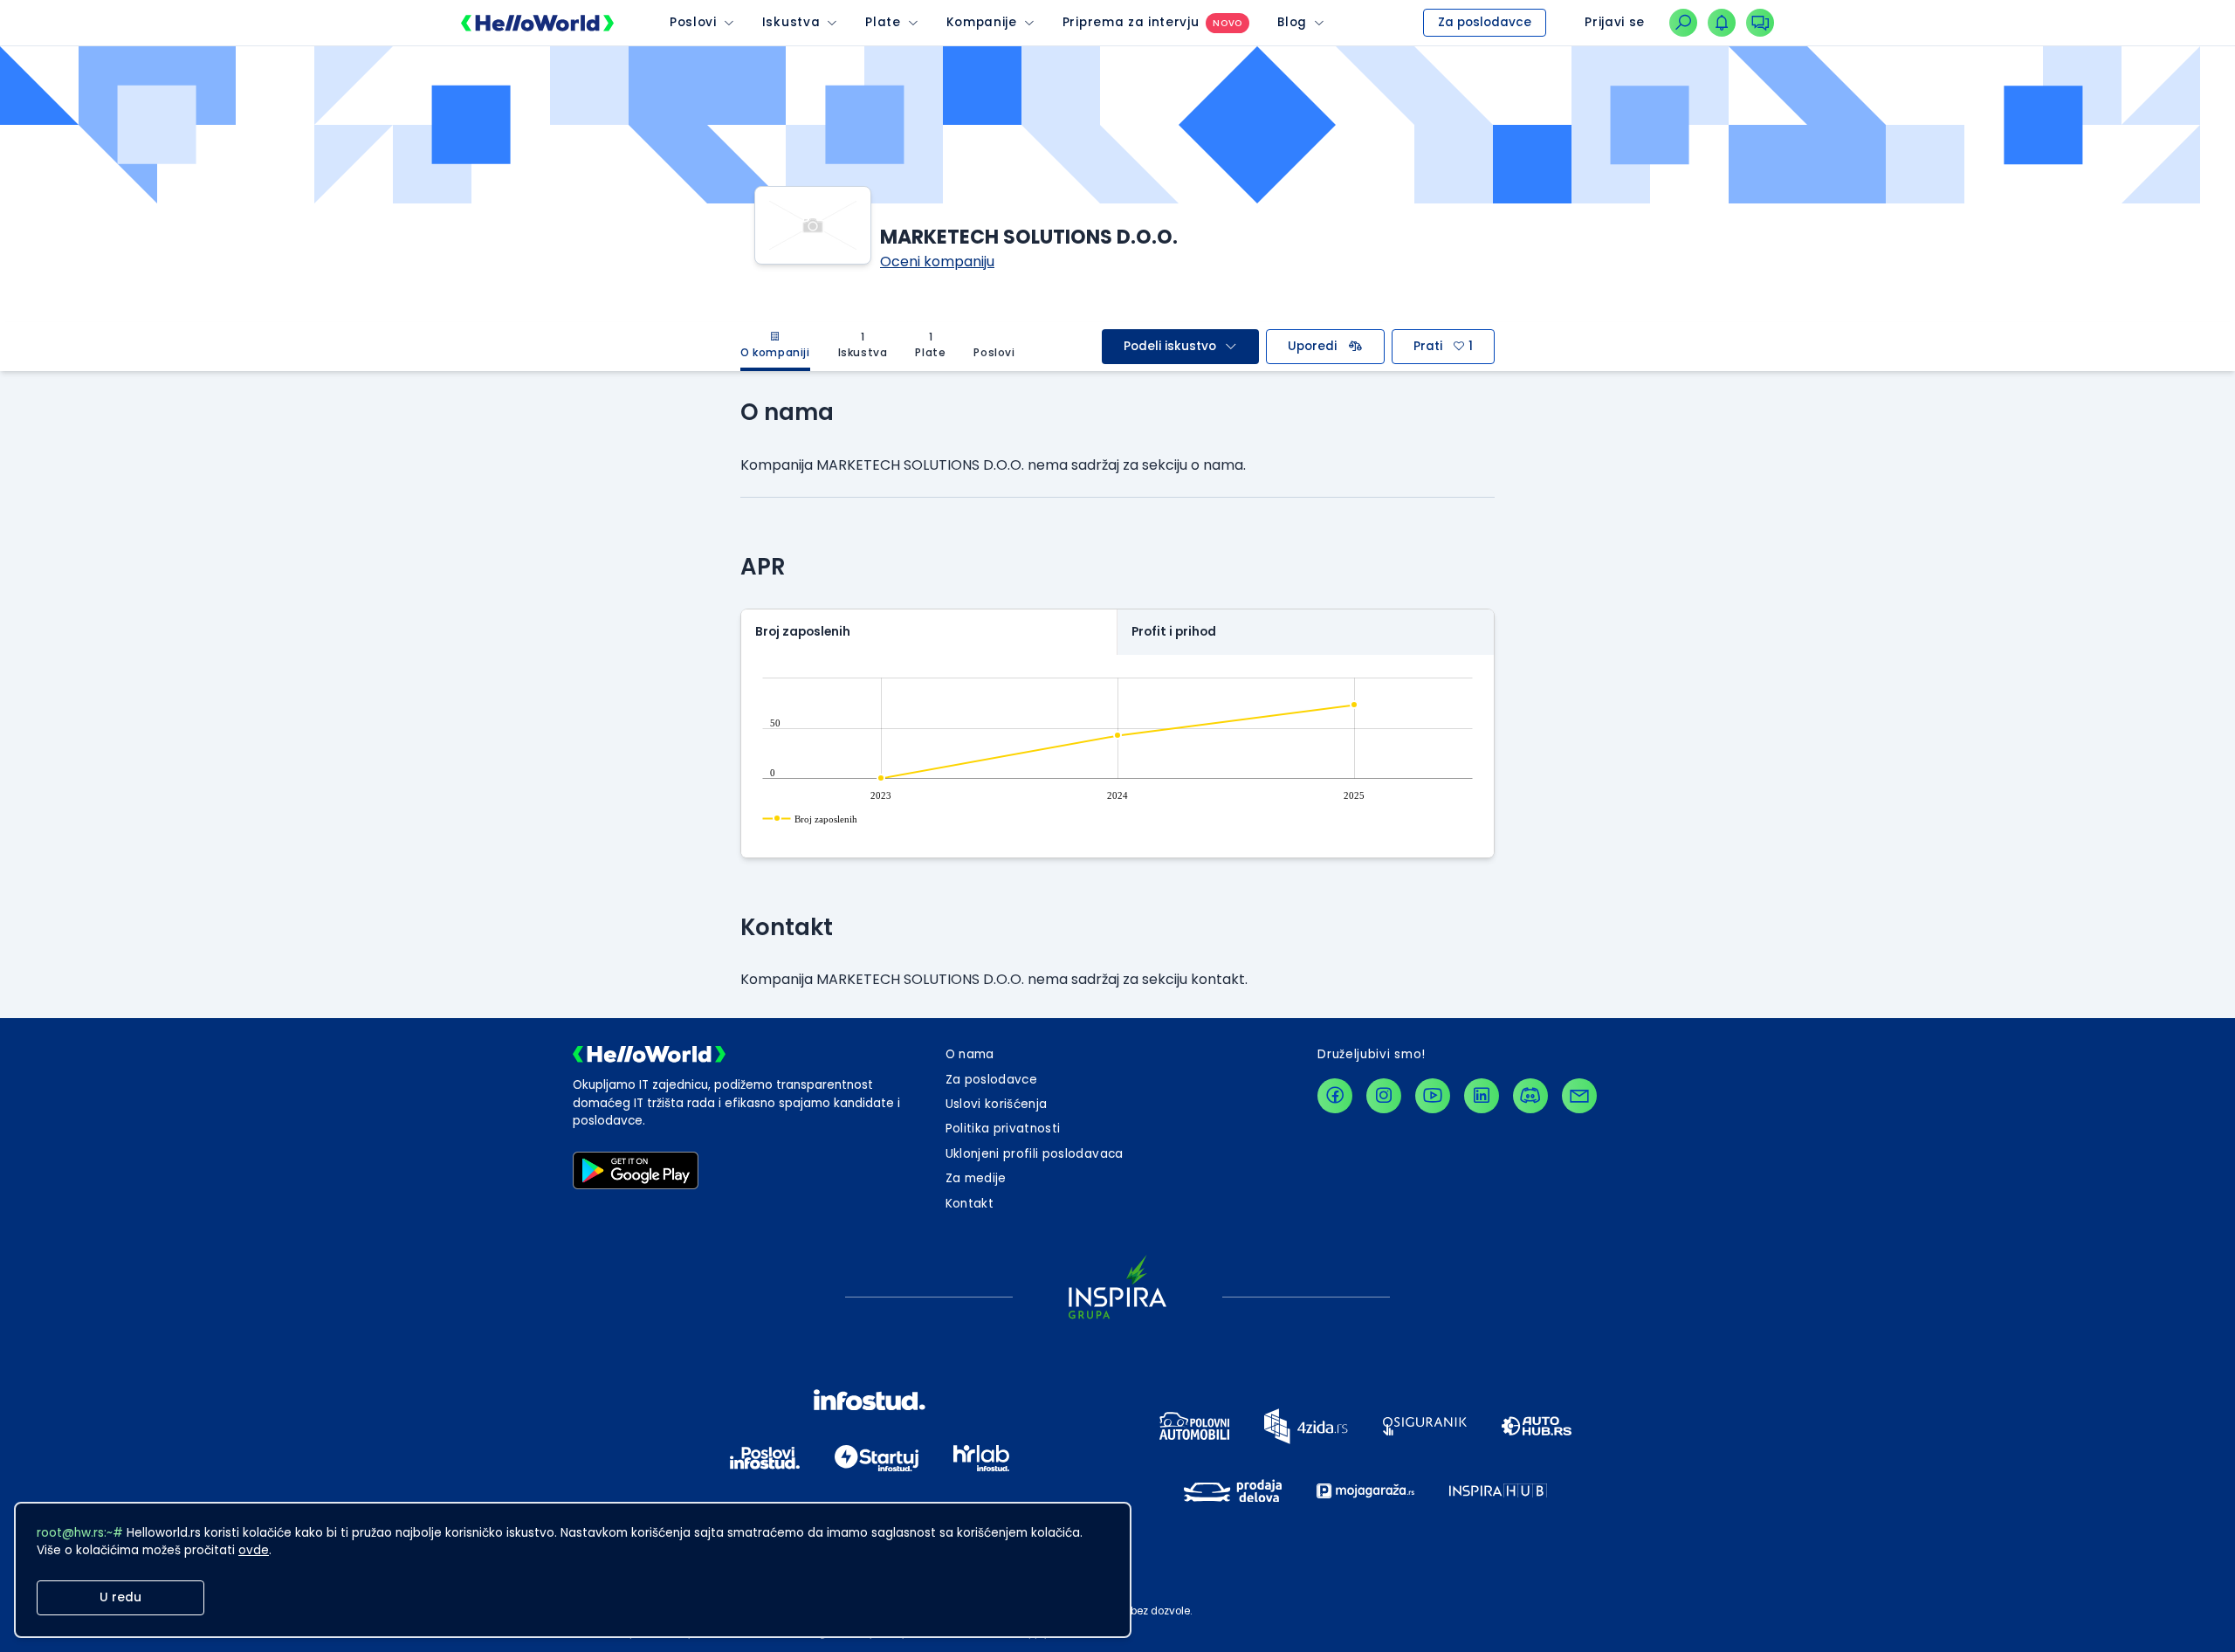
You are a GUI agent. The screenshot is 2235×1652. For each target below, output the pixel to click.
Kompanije (982, 22)
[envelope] (1579, 1096)
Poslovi (693, 22)
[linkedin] (1482, 1096)
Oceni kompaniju (937, 262)
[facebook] (1335, 1096)
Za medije (976, 1178)
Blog (1292, 22)
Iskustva (791, 22)
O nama (970, 1054)
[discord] (1530, 1096)
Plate (883, 22)
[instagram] (1384, 1096)
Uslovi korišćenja (997, 1104)
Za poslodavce (1485, 22)
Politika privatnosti (1003, 1129)
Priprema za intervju (1131, 22)
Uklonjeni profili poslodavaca (1035, 1154)
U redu (120, 1597)
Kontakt (970, 1204)
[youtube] (1433, 1096)
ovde (254, 1550)
